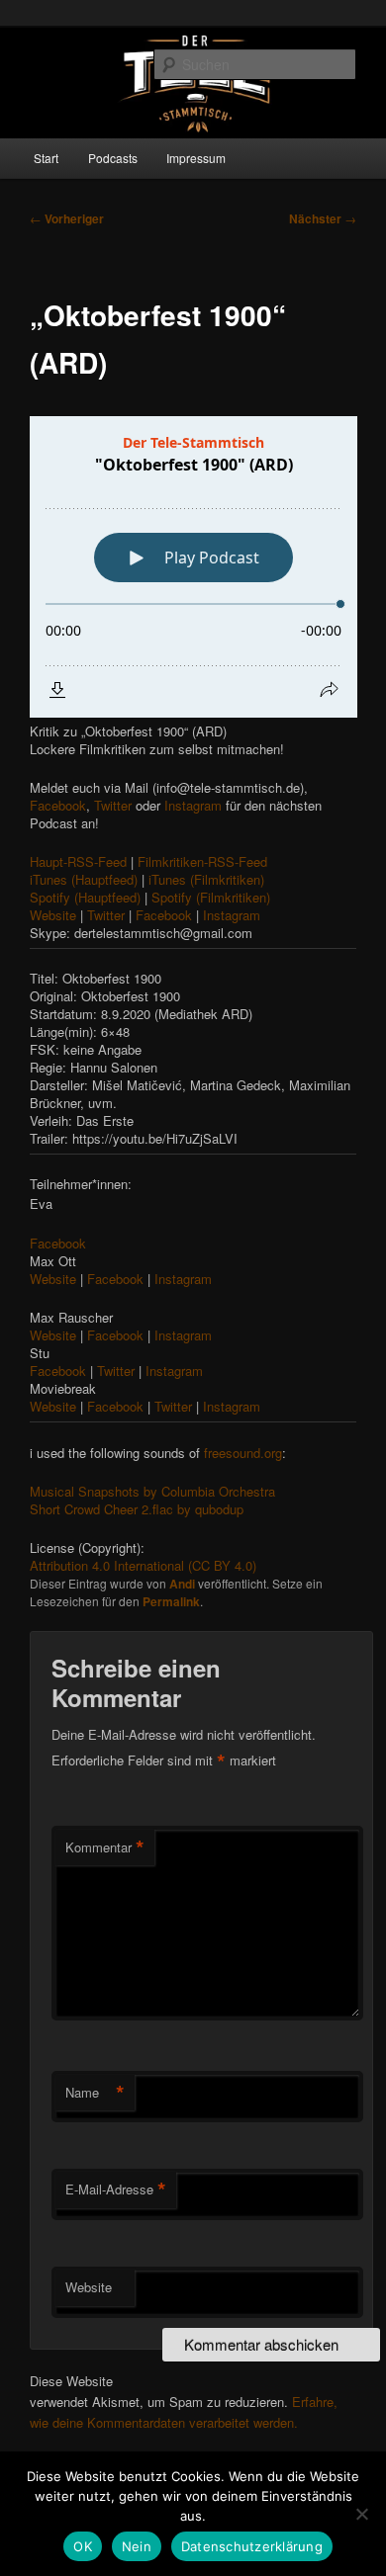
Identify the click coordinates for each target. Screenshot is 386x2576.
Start (46, 158)
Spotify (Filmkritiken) (209, 897)
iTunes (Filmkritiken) (204, 879)
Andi (182, 1584)
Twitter (111, 805)
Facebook (58, 805)
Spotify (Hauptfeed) (85, 897)
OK (83, 2546)
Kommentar (105, 1847)
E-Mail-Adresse (116, 2190)
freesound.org (241, 1453)
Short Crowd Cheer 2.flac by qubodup (137, 1509)
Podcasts (113, 158)
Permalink (171, 1601)
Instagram (191, 805)
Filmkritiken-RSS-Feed (200, 861)
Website (53, 915)
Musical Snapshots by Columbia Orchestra (152, 1491)
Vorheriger (67, 218)
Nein (137, 2546)
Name (95, 2093)
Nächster (323, 218)
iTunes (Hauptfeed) (84, 879)
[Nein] (361, 2514)
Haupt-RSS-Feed (78, 861)
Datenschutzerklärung (252, 2546)
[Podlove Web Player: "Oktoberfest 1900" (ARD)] (193, 567)
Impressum (196, 158)
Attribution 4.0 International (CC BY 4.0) (143, 1565)
